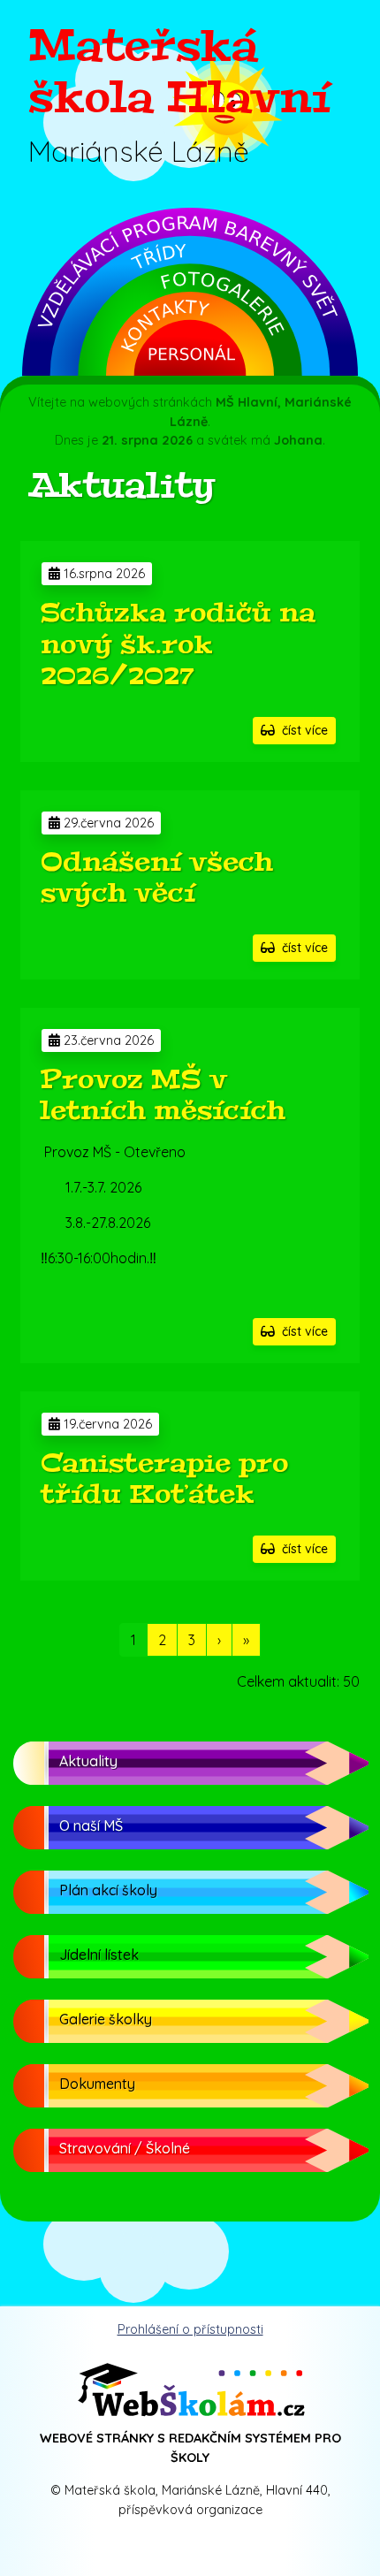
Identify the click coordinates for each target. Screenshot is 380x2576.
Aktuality (88, 1761)
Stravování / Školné (125, 2148)
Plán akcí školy (108, 1890)
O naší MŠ (91, 1825)
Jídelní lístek (99, 1955)
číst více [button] (301, 730)
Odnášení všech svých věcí (157, 878)
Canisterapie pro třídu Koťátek (164, 1479)
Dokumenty (97, 2084)
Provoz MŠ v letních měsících (163, 1095)
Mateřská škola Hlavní (179, 72)
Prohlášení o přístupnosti (190, 2329)
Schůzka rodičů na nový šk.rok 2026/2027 (178, 644)
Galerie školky (106, 2019)
